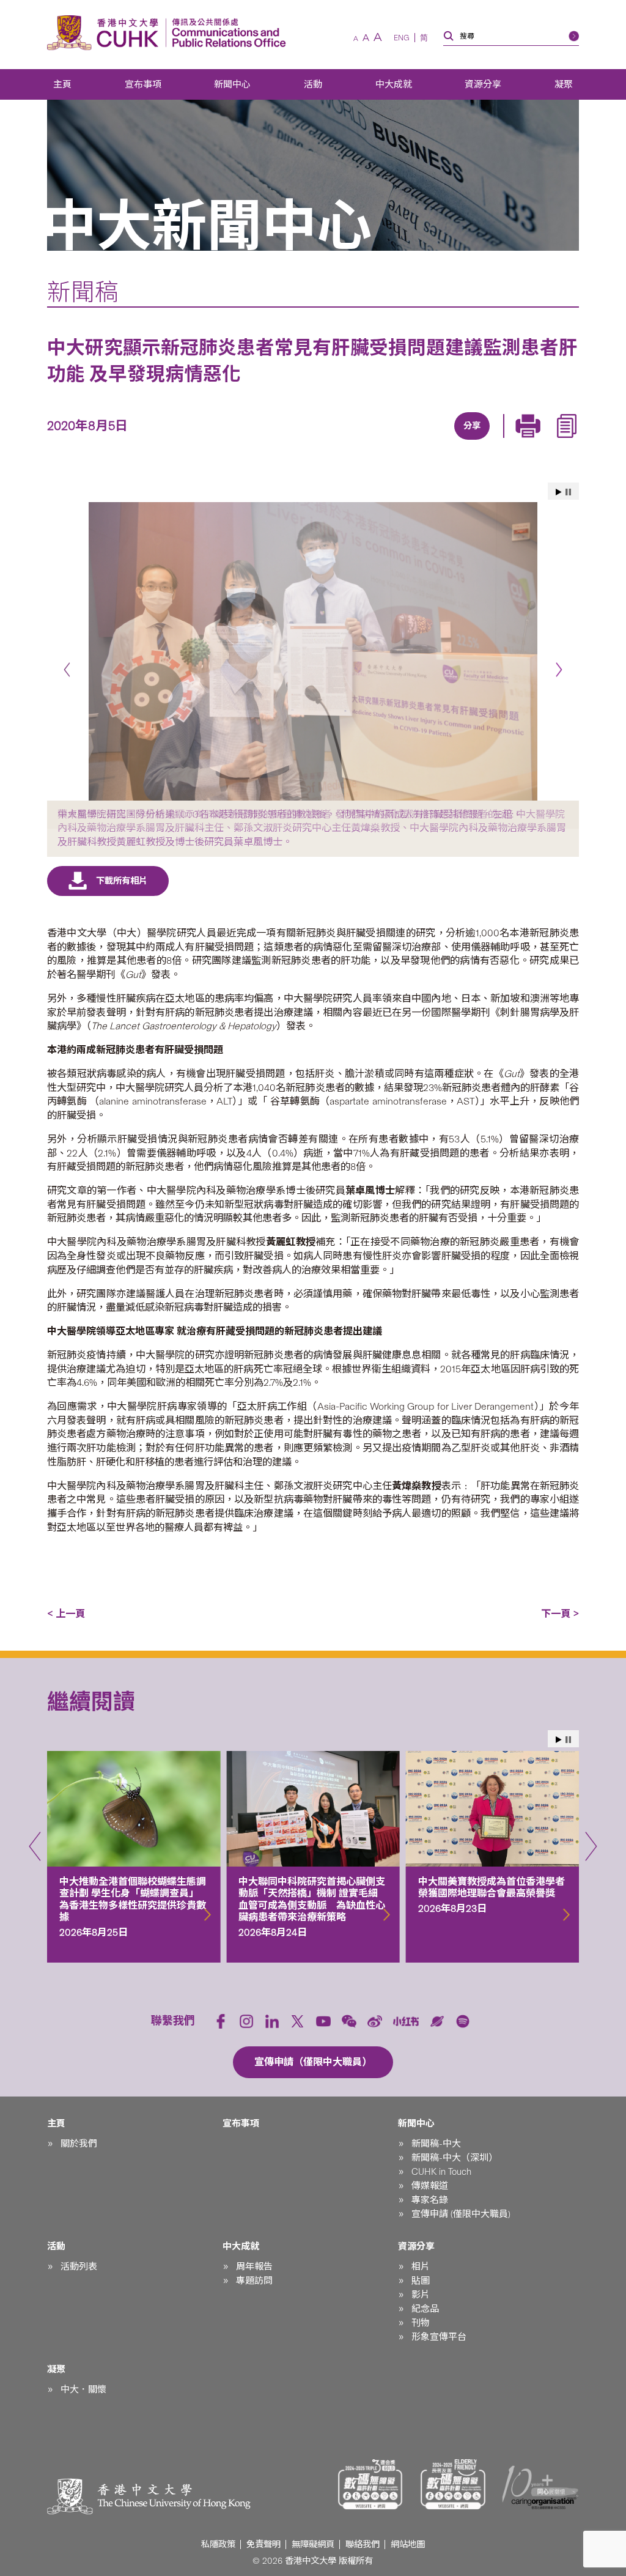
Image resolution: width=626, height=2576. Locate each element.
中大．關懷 (83, 2389)
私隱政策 (218, 2545)
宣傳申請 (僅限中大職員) (461, 2214)
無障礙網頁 (313, 2545)
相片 (421, 2267)
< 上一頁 (66, 1614)
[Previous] (67, 670)
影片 (421, 2295)
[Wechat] (349, 2021)
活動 (313, 84)
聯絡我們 (363, 2545)
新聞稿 (83, 292)
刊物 (421, 2323)
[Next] (559, 670)
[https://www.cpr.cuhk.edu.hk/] (226, 33)
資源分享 (483, 84)
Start (559, 492)
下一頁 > (560, 1614)
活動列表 (79, 2267)
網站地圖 (408, 2545)
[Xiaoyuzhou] (437, 2021)
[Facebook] (372, 441)
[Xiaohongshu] (406, 2022)
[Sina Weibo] (484, 441)
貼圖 (421, 2281)
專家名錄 (430, 2200)
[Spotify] (463, 2021)
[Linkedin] (400, 441)
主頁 (62, 84)
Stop (568, 492)
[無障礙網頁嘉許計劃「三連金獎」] (370, 2484)
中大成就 (394, 84)
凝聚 (564, 84)
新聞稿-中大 (436, 2144)
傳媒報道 (430, 2186)
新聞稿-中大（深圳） (455, 2158)
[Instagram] (246, 2021)
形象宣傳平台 (439, 2337)
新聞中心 (232, 84)
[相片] (313, 651)
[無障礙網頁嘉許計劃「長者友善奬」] (453, 2484)
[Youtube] (323, 2021)
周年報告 (254, 2267)
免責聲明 (263, 2545)
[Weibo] (375, 2021)
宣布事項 (143, 84)
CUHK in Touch (441, 2172)
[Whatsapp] (512, 441)
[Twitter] (428, 441)
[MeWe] (540, 441)
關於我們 (79, 2144)
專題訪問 (254, 2281)
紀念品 (425, 2309)
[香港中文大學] (106, 33)
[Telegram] (456, 441)
